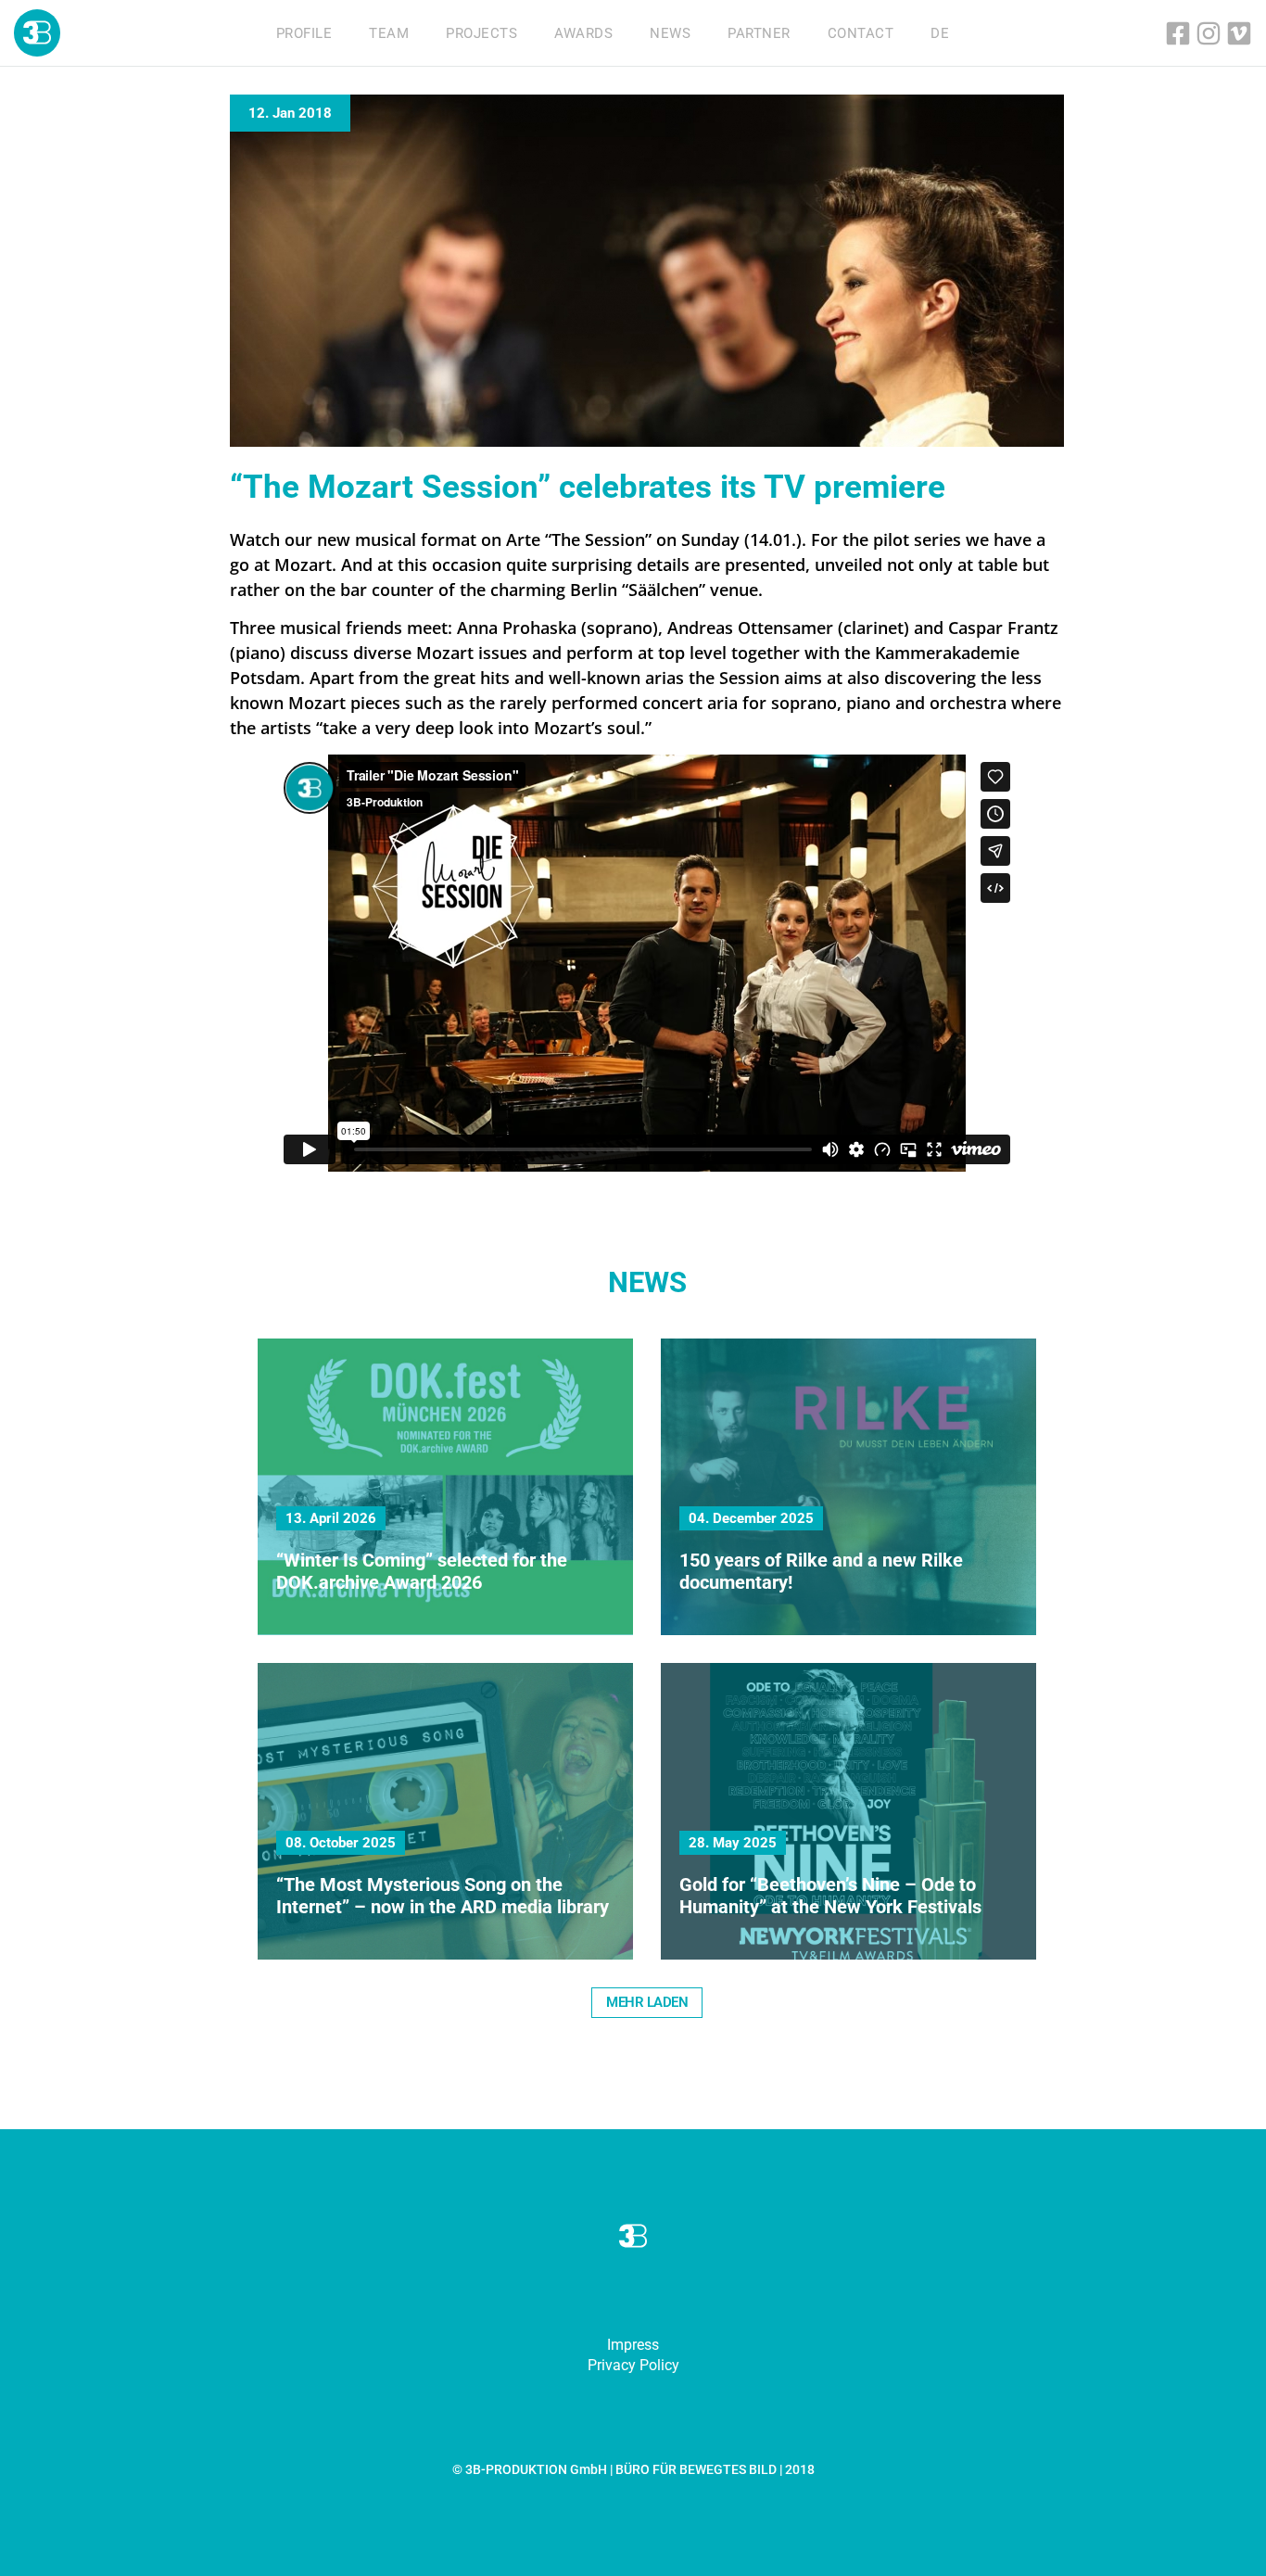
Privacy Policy (633, 2365)
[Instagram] (1209, 33)
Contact (861, 33)
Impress (633, 2345)
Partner (759, 33)
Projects (481, 33)
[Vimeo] (1239, 33)
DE (940, 33)
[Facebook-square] (1178, 33)
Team (389, 33)
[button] (647, 2003)
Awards (583, 33)
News (670, 33)
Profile (304, 33)
